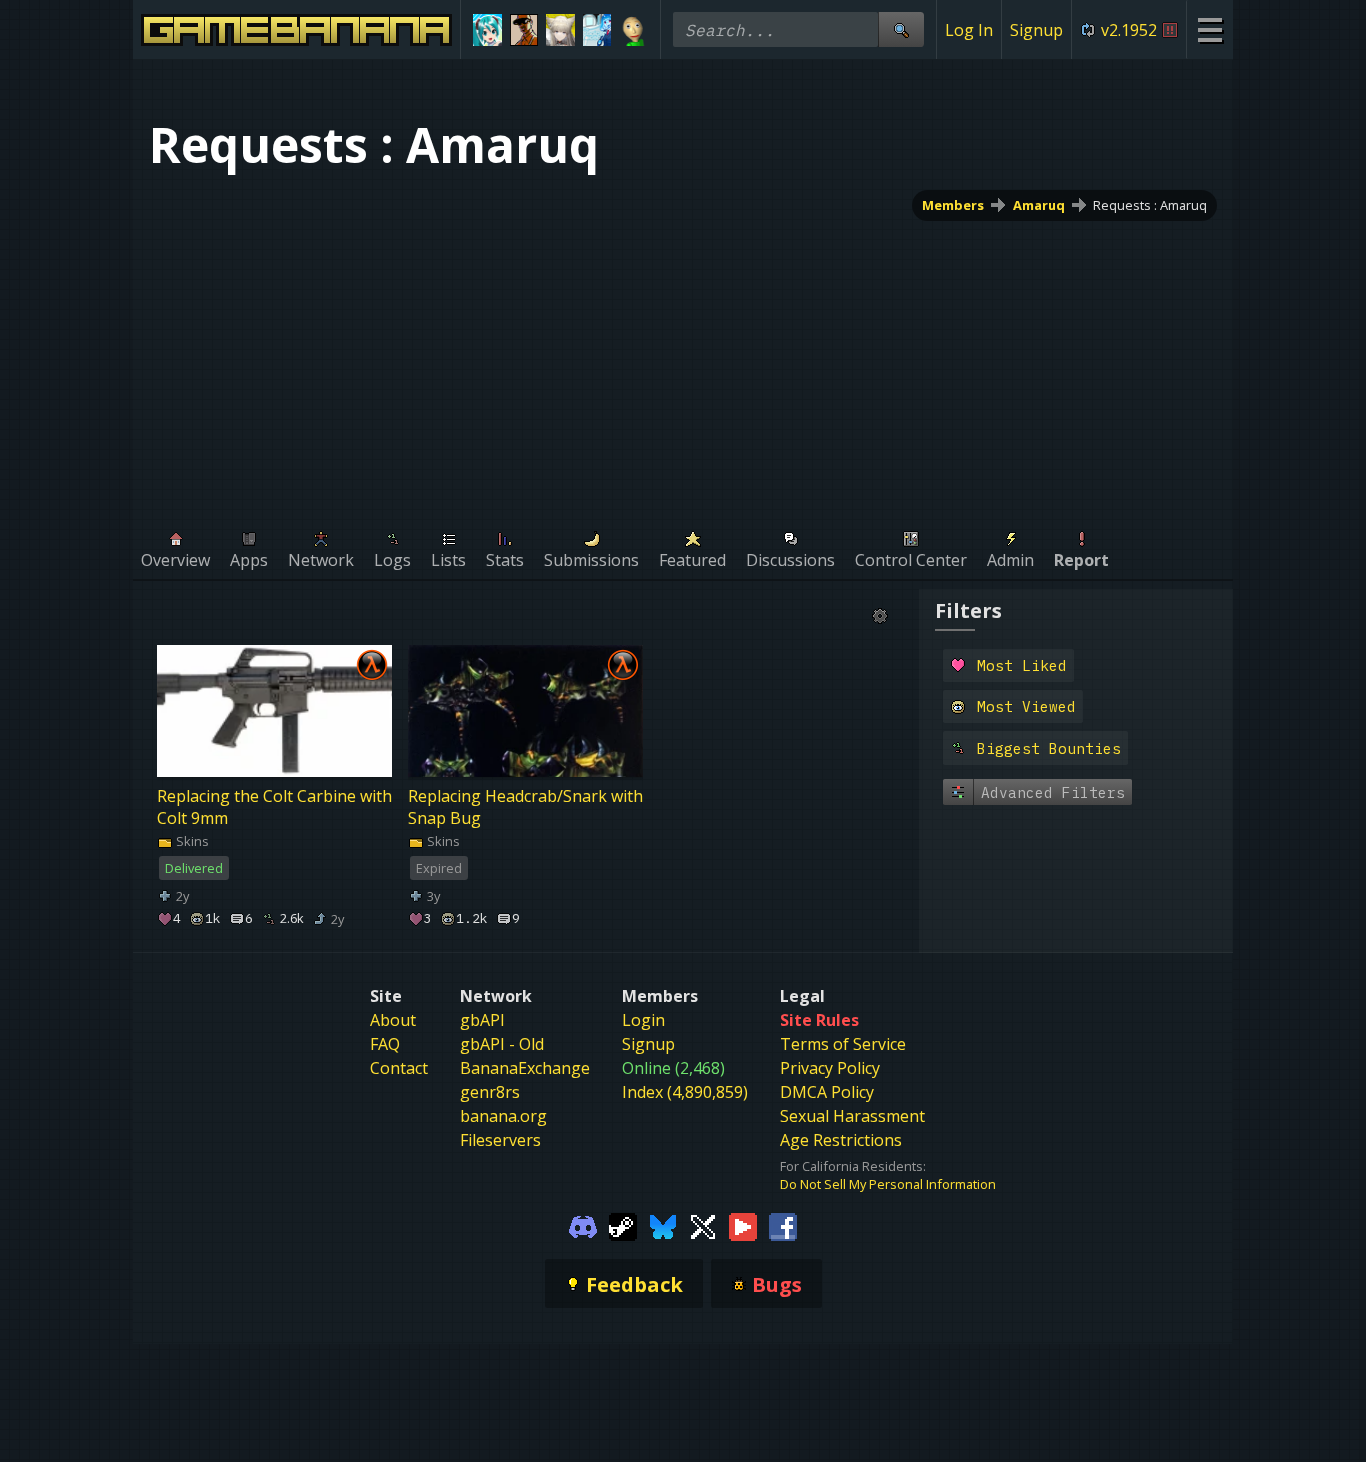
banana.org (503, 1116)
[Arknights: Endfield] (560, 30)
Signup (1036, 30)
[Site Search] (901, 29)
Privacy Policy (830, 1068)
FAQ (385, 1044)
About (393, 1020)
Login (643, 1020)
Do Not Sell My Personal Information (888, 1184)
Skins (191, 841)
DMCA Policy (827, 1092)
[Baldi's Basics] (633, 30)
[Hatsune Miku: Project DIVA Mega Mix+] (487, 30)
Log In (969, 30)
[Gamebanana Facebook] (783, 1225)
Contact (399, 1068)
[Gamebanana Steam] (623, 1225)
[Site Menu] (1209, 29)
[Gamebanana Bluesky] (663, 1225)
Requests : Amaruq (1150, 205)
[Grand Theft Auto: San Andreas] (524, 30)
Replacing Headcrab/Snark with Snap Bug (525, 807)
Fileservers (500, 1140)
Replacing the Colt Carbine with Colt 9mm (274, 807)
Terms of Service (843, 1044)
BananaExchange (525, 1068)
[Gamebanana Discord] (583, 1225)
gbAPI (482, 1020)
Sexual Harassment (852, 1116)
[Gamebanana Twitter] (703, 1225)
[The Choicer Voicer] (597, 30)
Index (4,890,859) (685, 1092)
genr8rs (490, 1092)
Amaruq (1039, 205)
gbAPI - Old (502, 1044)
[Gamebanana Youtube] (743, 1225)
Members (953, 205)
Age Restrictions (841, 1140)
